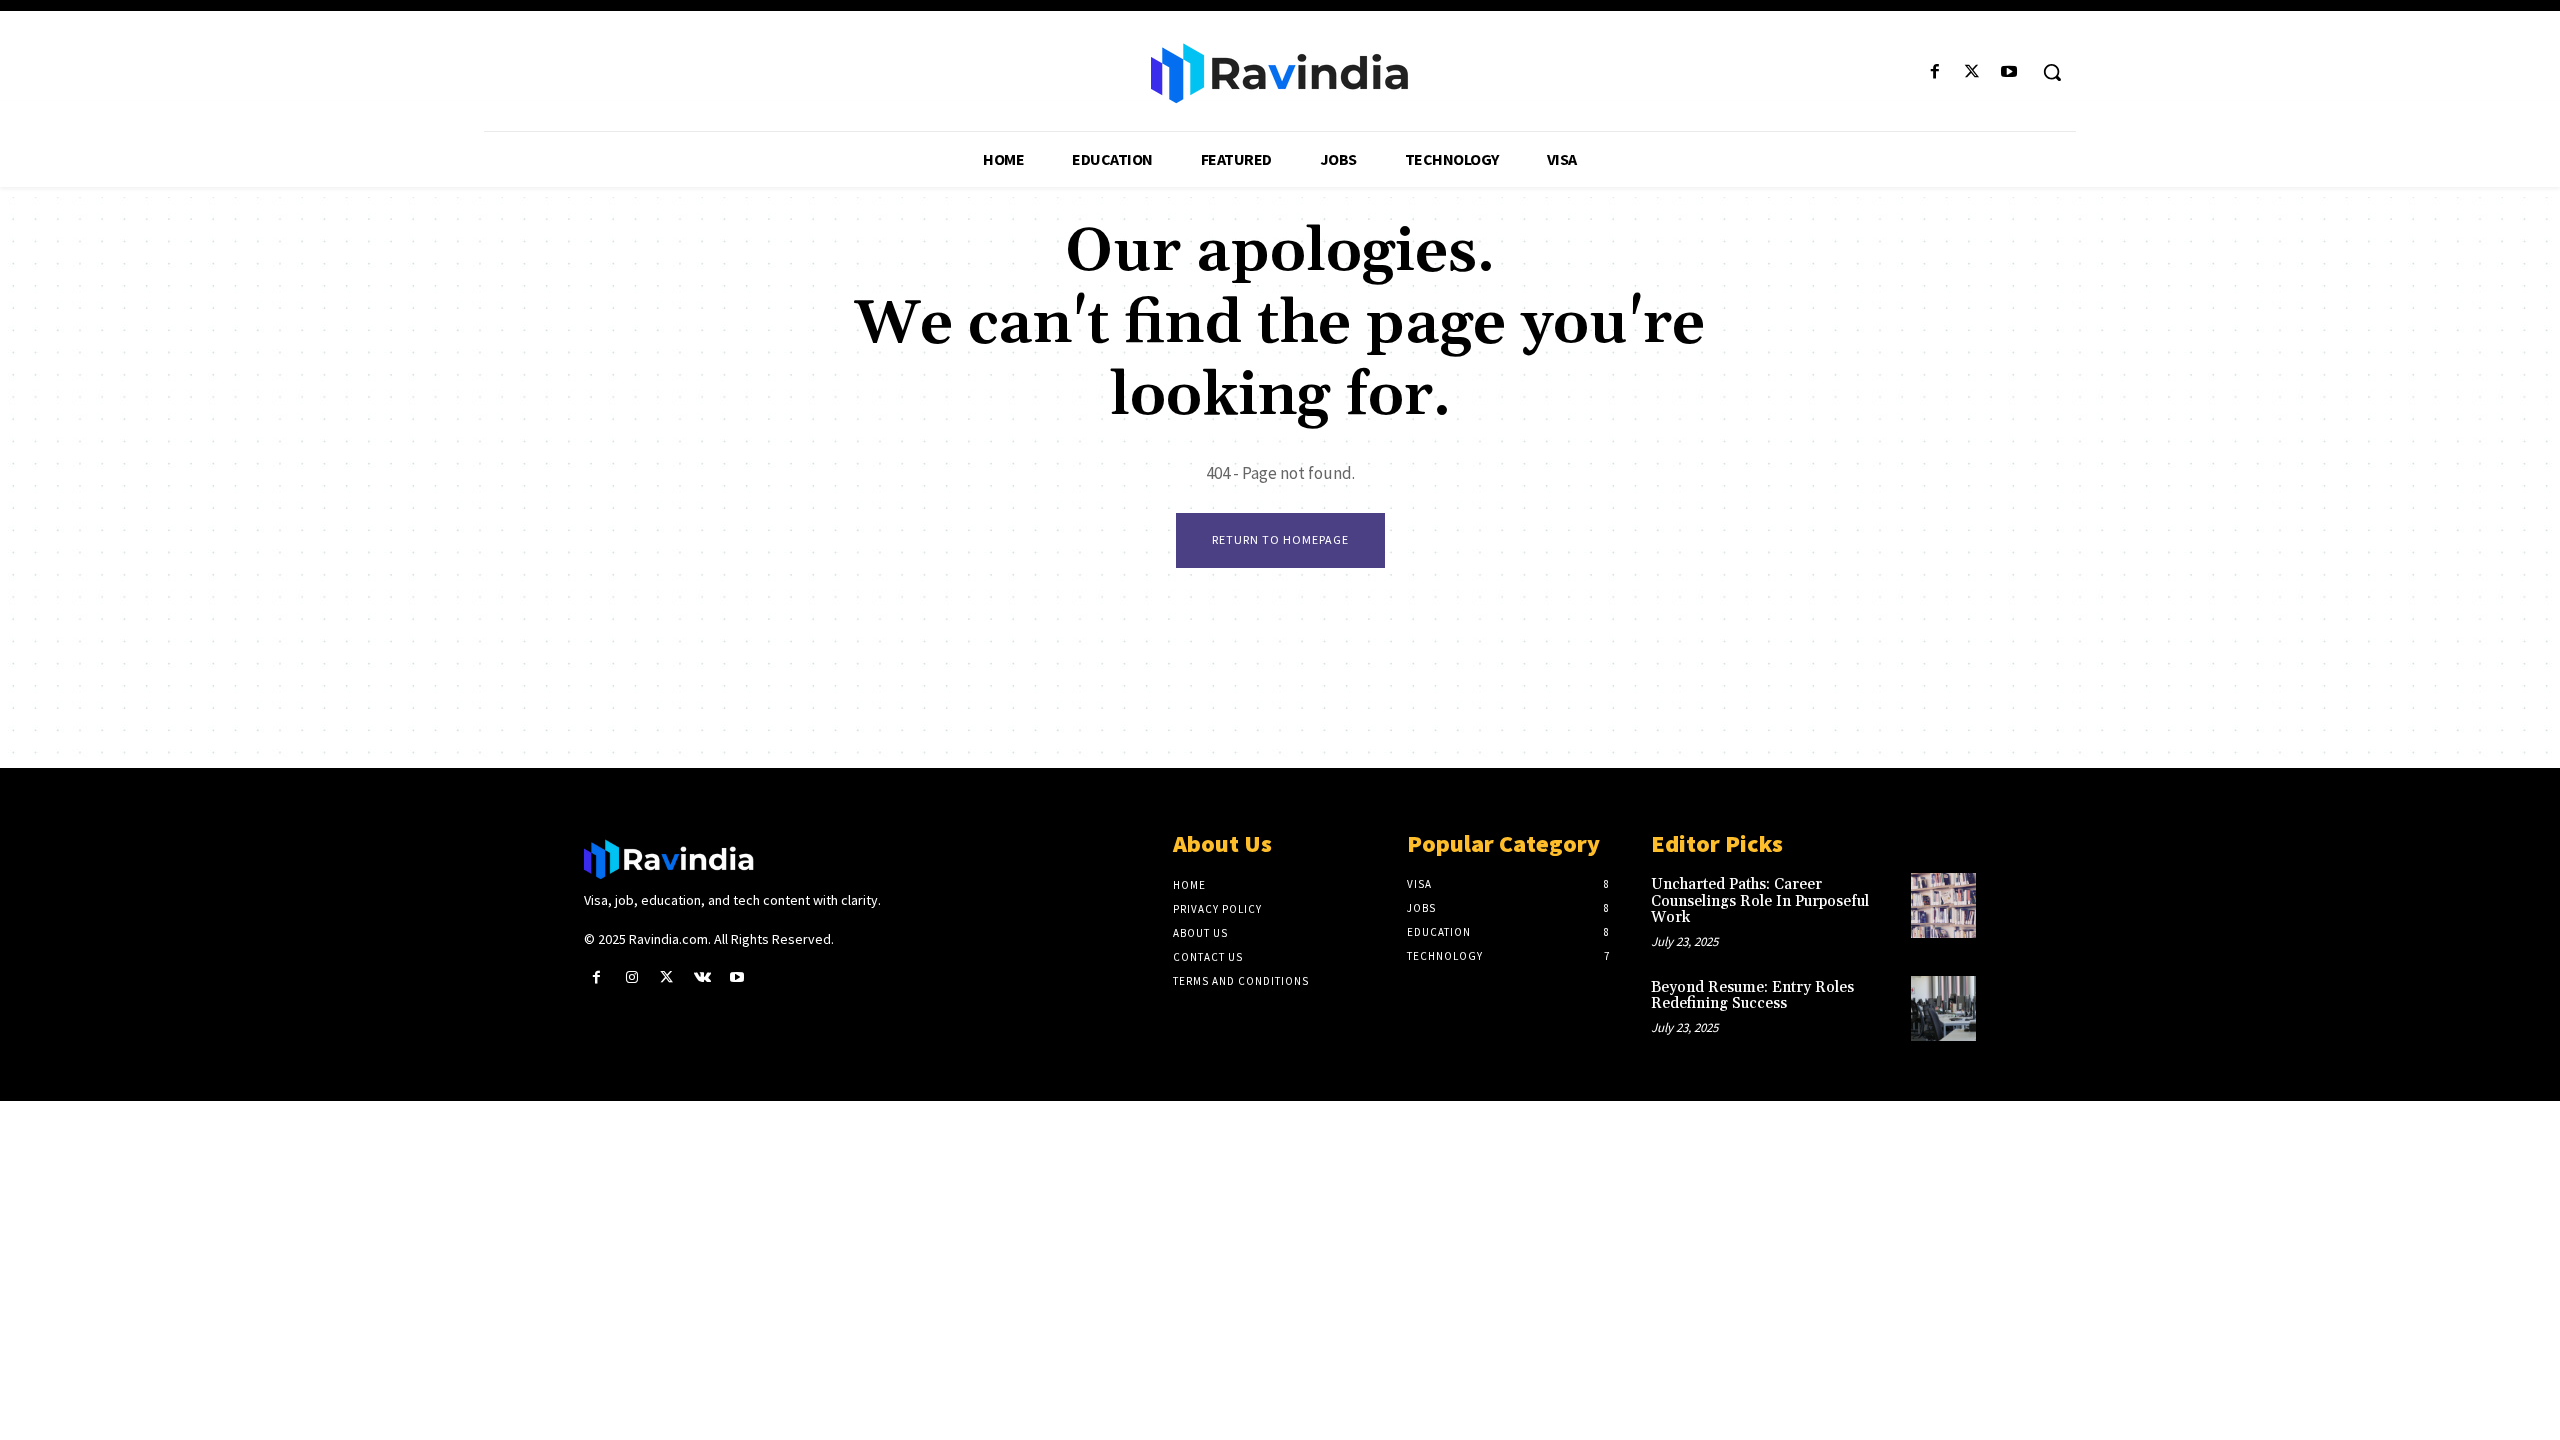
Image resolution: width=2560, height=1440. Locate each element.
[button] (2052, 72)
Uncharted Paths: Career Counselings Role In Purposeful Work (1760, 901)
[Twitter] (1972, 72)
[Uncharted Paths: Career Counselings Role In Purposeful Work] (1943, 905)
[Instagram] (631, 977)
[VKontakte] (702, 977)
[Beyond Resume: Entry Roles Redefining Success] (1943, 1008)
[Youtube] (2009, 72)
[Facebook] (1934, 72)
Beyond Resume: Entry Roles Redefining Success (1752, 996)
